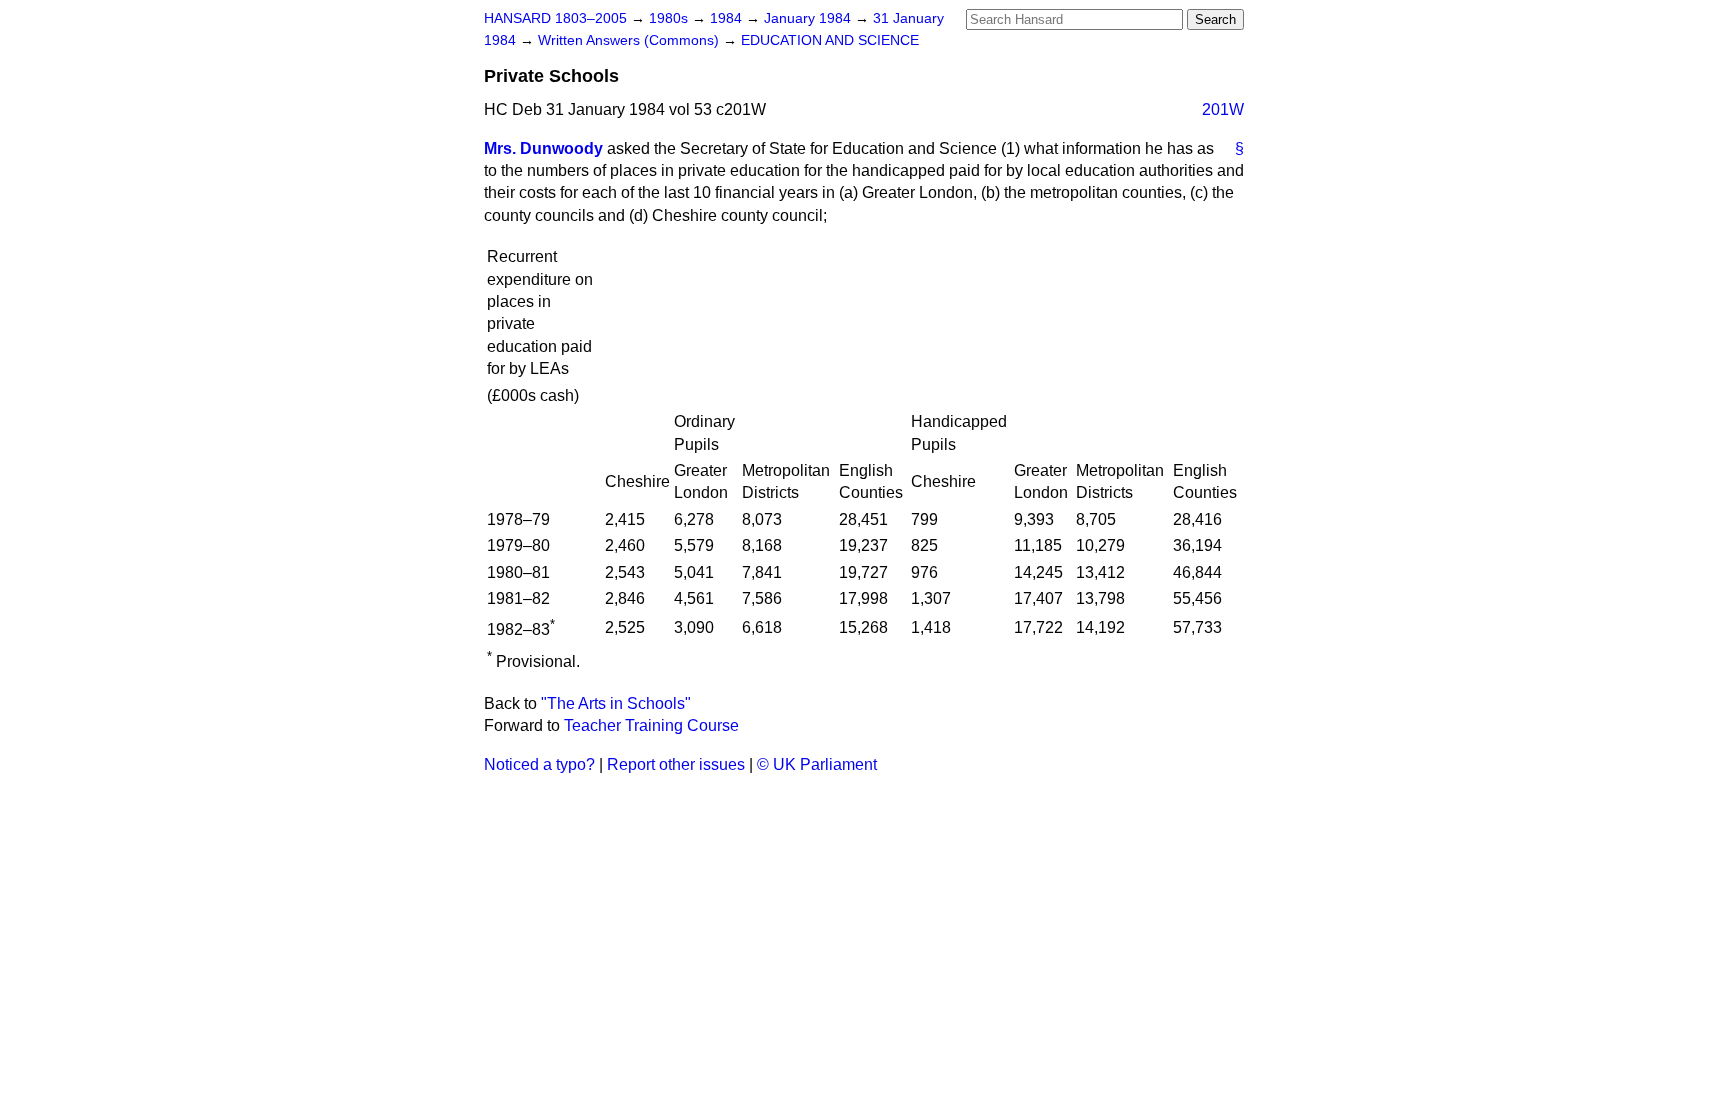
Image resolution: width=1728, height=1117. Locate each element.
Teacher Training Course (651, 725)
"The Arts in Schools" (616, 703)
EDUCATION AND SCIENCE (830, 40)
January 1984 (809, 18)
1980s (670, 18)
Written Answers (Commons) (630, 40)
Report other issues (676, 764)
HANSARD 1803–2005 (555, 18)
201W (1223, 109)
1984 (728, 18)
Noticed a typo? (539, 764)
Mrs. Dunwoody (543, 148)
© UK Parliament (817, 764)
